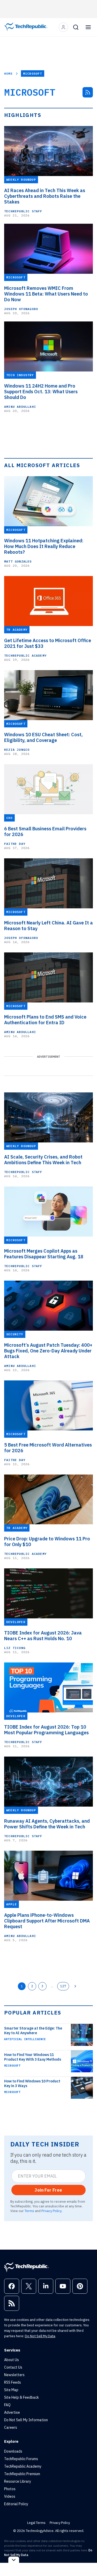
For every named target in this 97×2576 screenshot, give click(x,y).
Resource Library (18, 2481)
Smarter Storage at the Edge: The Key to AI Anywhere (33, 2031)
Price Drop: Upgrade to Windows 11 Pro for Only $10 (47, 1542)
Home (8, 73)
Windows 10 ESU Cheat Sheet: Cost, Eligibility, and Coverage (43, 738)
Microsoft (12, 2066)
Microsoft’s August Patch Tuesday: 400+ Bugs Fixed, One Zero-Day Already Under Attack (48, 1351)
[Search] (76, 27)
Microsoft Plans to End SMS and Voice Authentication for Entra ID (45, 1020)
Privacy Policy (51, 2211)
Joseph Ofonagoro (21, 309)
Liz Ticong (15, 1648)
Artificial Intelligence (25, 2039)
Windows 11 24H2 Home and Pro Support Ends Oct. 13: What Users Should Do (41, 392)
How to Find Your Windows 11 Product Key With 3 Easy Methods (33, 2057)
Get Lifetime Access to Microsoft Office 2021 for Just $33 (48, 643)
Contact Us (13, 2367)
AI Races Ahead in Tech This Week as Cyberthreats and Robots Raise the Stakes (45, 196)
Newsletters (14, 2375)
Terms (29, 2211)
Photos (10, 2489)
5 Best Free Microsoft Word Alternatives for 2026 (48, 1448)
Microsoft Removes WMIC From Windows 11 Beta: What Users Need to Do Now (46, 294)
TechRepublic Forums (21, 2459)
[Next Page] (75, 1986)
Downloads (13, 2451)
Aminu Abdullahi (20, 407)
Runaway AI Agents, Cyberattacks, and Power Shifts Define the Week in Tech (47, 1824)
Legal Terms (36, 2523)
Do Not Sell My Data (40, 2336)
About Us (12, 2360)
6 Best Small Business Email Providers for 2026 (45, 832)
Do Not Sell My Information (26, 2420)
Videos (10, 2496)
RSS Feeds (13, 2382)
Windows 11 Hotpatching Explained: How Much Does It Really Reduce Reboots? (44, 546)
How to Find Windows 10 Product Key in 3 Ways (32, 2083)
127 (63, 1986)
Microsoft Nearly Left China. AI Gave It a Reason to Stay (48, 926)
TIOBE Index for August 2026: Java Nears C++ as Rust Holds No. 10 (43, 1636)
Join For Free (48, 2190)
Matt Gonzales (18, 561)
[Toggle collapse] (14, 2560)
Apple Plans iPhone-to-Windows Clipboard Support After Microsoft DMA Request (47, 1921)
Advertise (12, 2412)
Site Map (11, 2390)
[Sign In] (63, 27)
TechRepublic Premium (22, 2474)
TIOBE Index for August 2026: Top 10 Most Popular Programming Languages (46, 1730)
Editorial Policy (16, 2504)
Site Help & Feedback (21, 2397)
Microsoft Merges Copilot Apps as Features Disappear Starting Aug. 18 (44, 1254)
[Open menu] (88, 27)
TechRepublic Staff (23, 211)
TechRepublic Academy (25, 655)
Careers (11, 2427)
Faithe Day (15, 844)
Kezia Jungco (17, 750)
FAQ (7, 2405)
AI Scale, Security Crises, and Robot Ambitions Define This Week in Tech (43, 1160)
